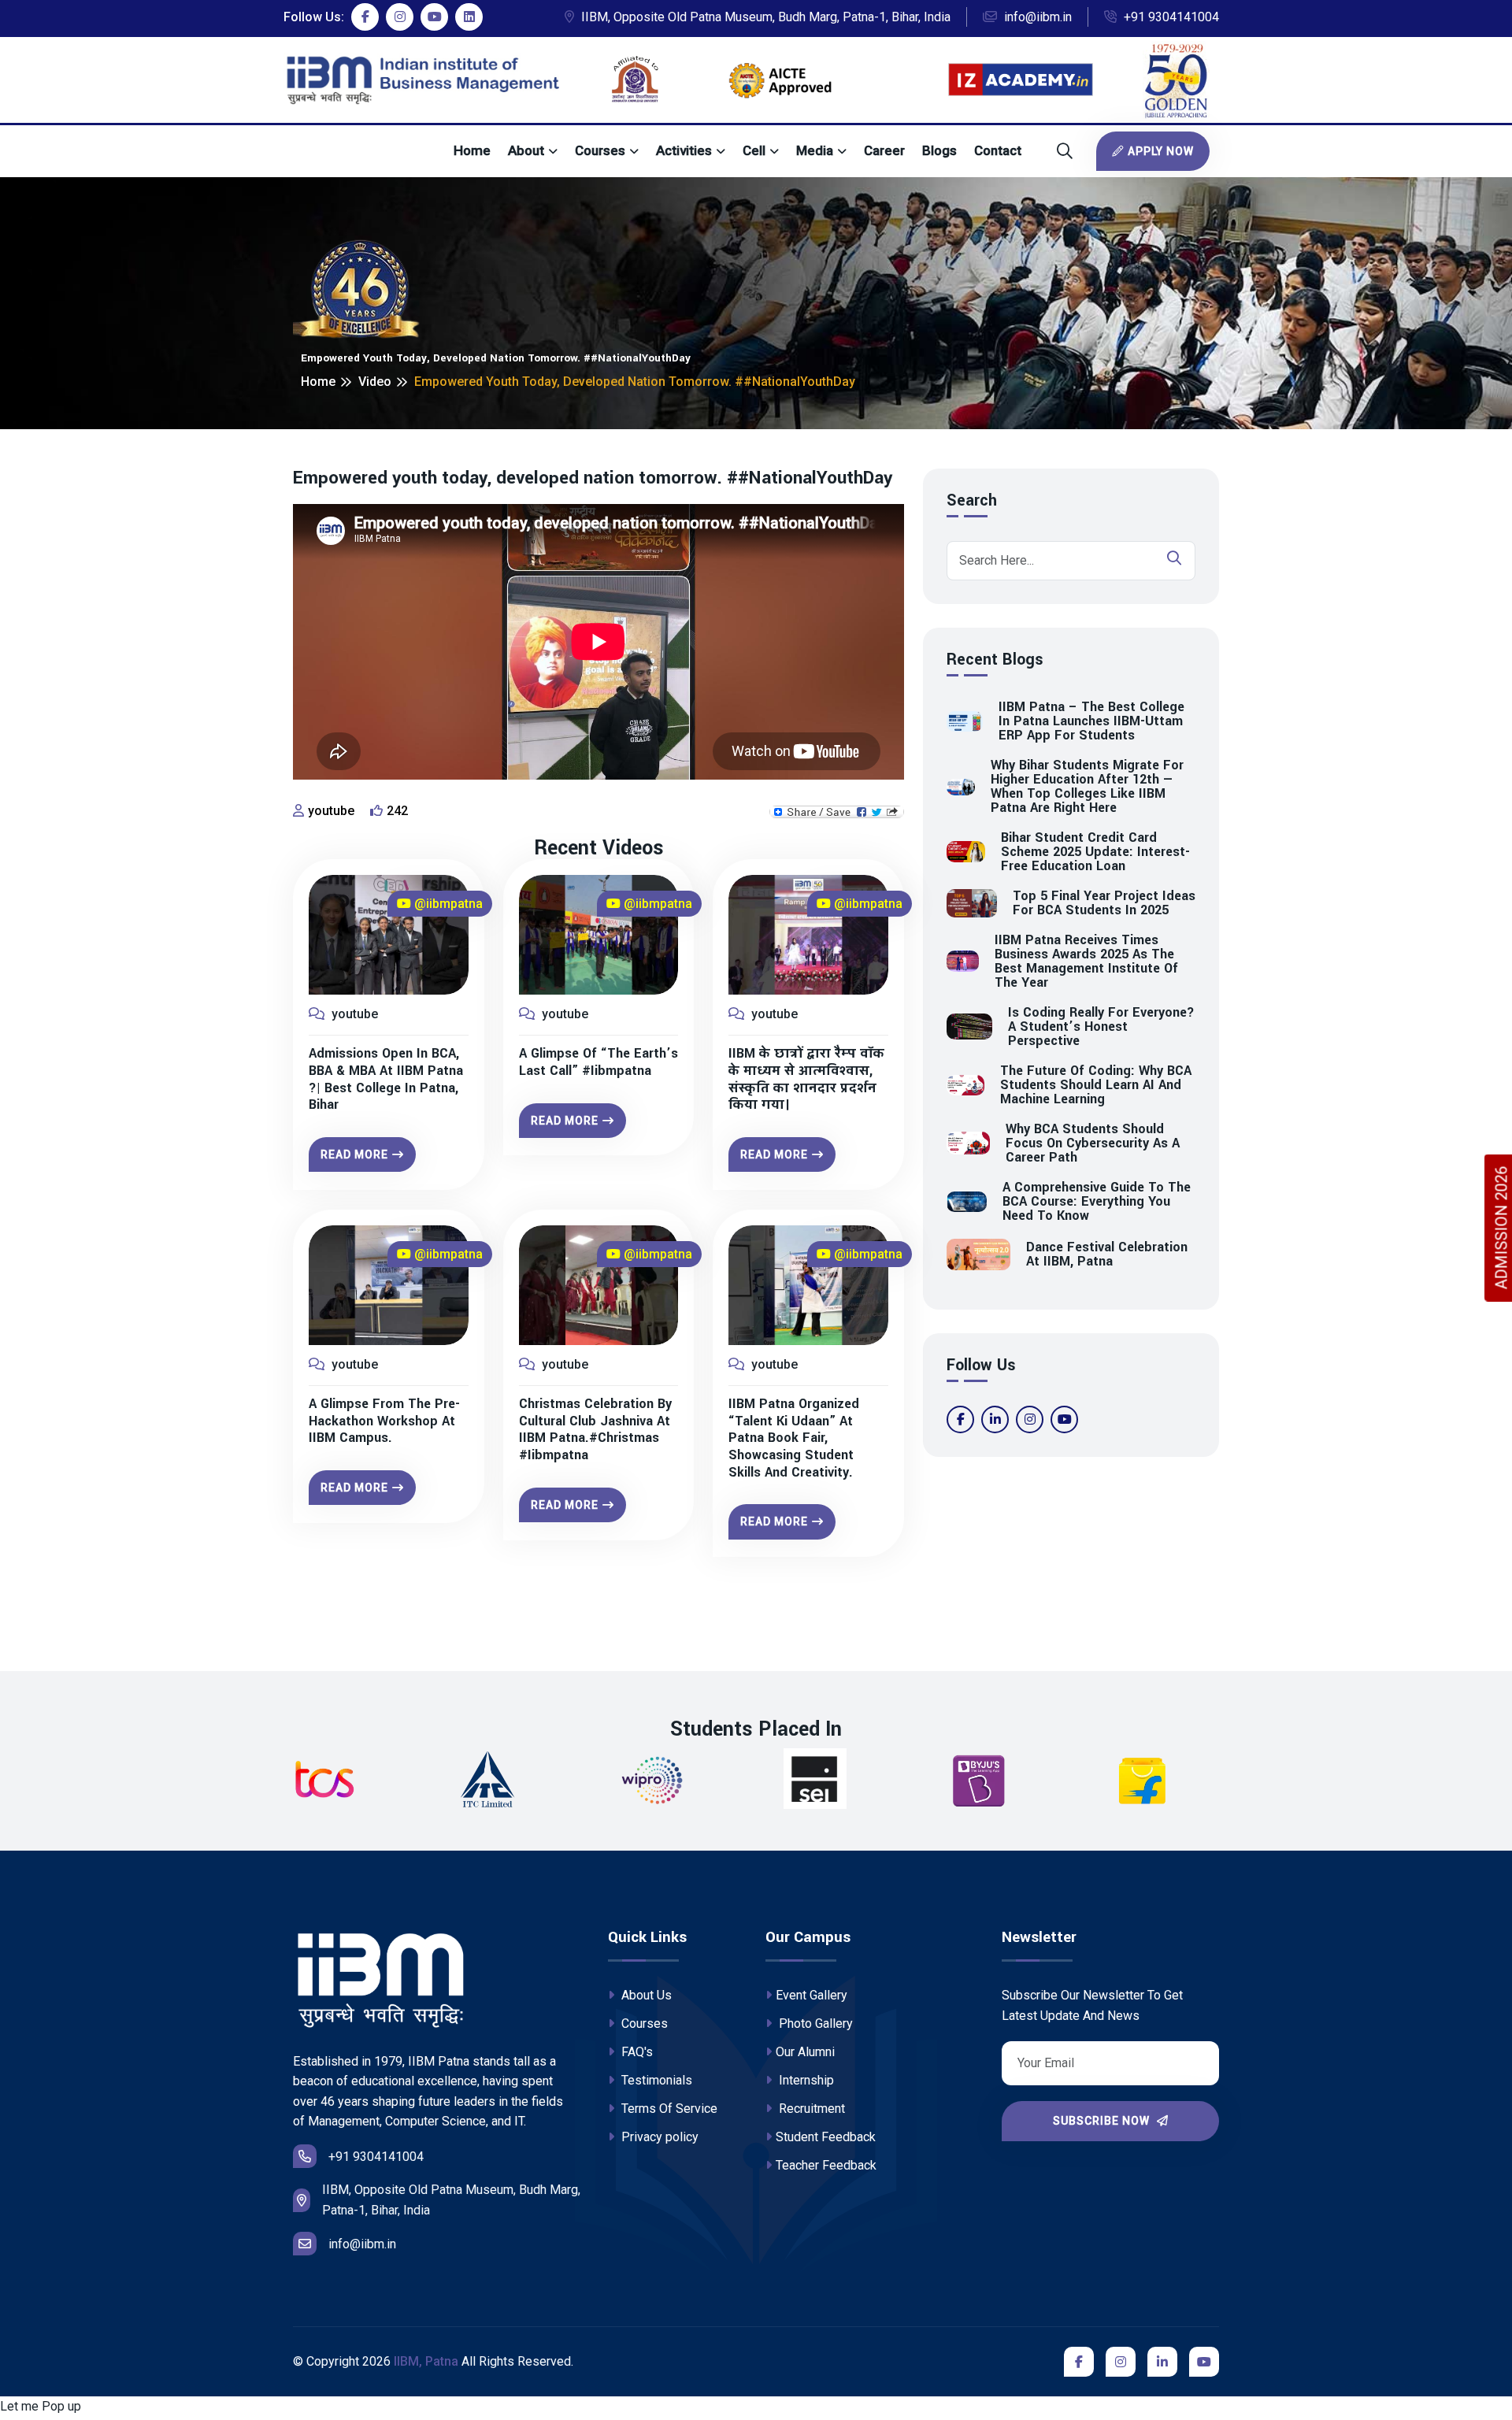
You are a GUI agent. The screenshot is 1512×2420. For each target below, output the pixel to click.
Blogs (939, 150)
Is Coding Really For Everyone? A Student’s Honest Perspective (1101, 1027)
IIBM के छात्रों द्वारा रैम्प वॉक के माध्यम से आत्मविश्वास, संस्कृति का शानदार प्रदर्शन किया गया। (806, 1079)
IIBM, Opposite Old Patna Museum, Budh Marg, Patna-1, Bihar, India (764, 17)
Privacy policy (658, 2137)
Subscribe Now (1103, 2121)
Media (815, 150)
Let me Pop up (41, 2406)
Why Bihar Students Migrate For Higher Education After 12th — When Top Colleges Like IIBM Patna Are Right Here (1087, 787)
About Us (645, 1995)
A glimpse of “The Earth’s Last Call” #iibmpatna (598, 1062)
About (526, 150)
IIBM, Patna (426, 2361)
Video (375, 382)
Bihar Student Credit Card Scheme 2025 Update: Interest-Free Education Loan (1095, 852)
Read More (354, 1154)
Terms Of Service (668, 2109)
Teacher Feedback (826, 2165)
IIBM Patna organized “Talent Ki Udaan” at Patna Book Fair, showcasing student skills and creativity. (794, 1438)
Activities (684, 150)
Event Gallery (812, 1995)
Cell (754, 150)
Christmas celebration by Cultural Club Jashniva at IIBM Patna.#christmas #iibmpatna (595, 1429)
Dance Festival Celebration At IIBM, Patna (1107, 1254)
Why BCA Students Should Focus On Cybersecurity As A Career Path (1093, 1143)
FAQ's (636, 2052)
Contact (998, 150)
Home (472, 150)
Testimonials (655, 2080)
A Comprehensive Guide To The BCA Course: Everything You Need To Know (1097, 1202)
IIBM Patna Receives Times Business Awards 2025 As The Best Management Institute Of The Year (1086, 962)
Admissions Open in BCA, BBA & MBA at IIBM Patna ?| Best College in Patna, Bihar (386, 1079)
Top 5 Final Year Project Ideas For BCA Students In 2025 (1104, 903)
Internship (805, 2080)
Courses (600, 150)
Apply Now (1161, 151)
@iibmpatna (447, 904)
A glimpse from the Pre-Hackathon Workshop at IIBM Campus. (384, 1421)
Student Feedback (826, 2137)
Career (884, 150)
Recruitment (810, 2109)
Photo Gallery (814, 2023)
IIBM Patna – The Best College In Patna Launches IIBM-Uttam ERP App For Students (1091, 721)
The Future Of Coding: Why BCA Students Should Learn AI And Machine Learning (1096, 1085)
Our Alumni (805, 2052)
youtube (331, 811)
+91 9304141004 (1170, 17)
